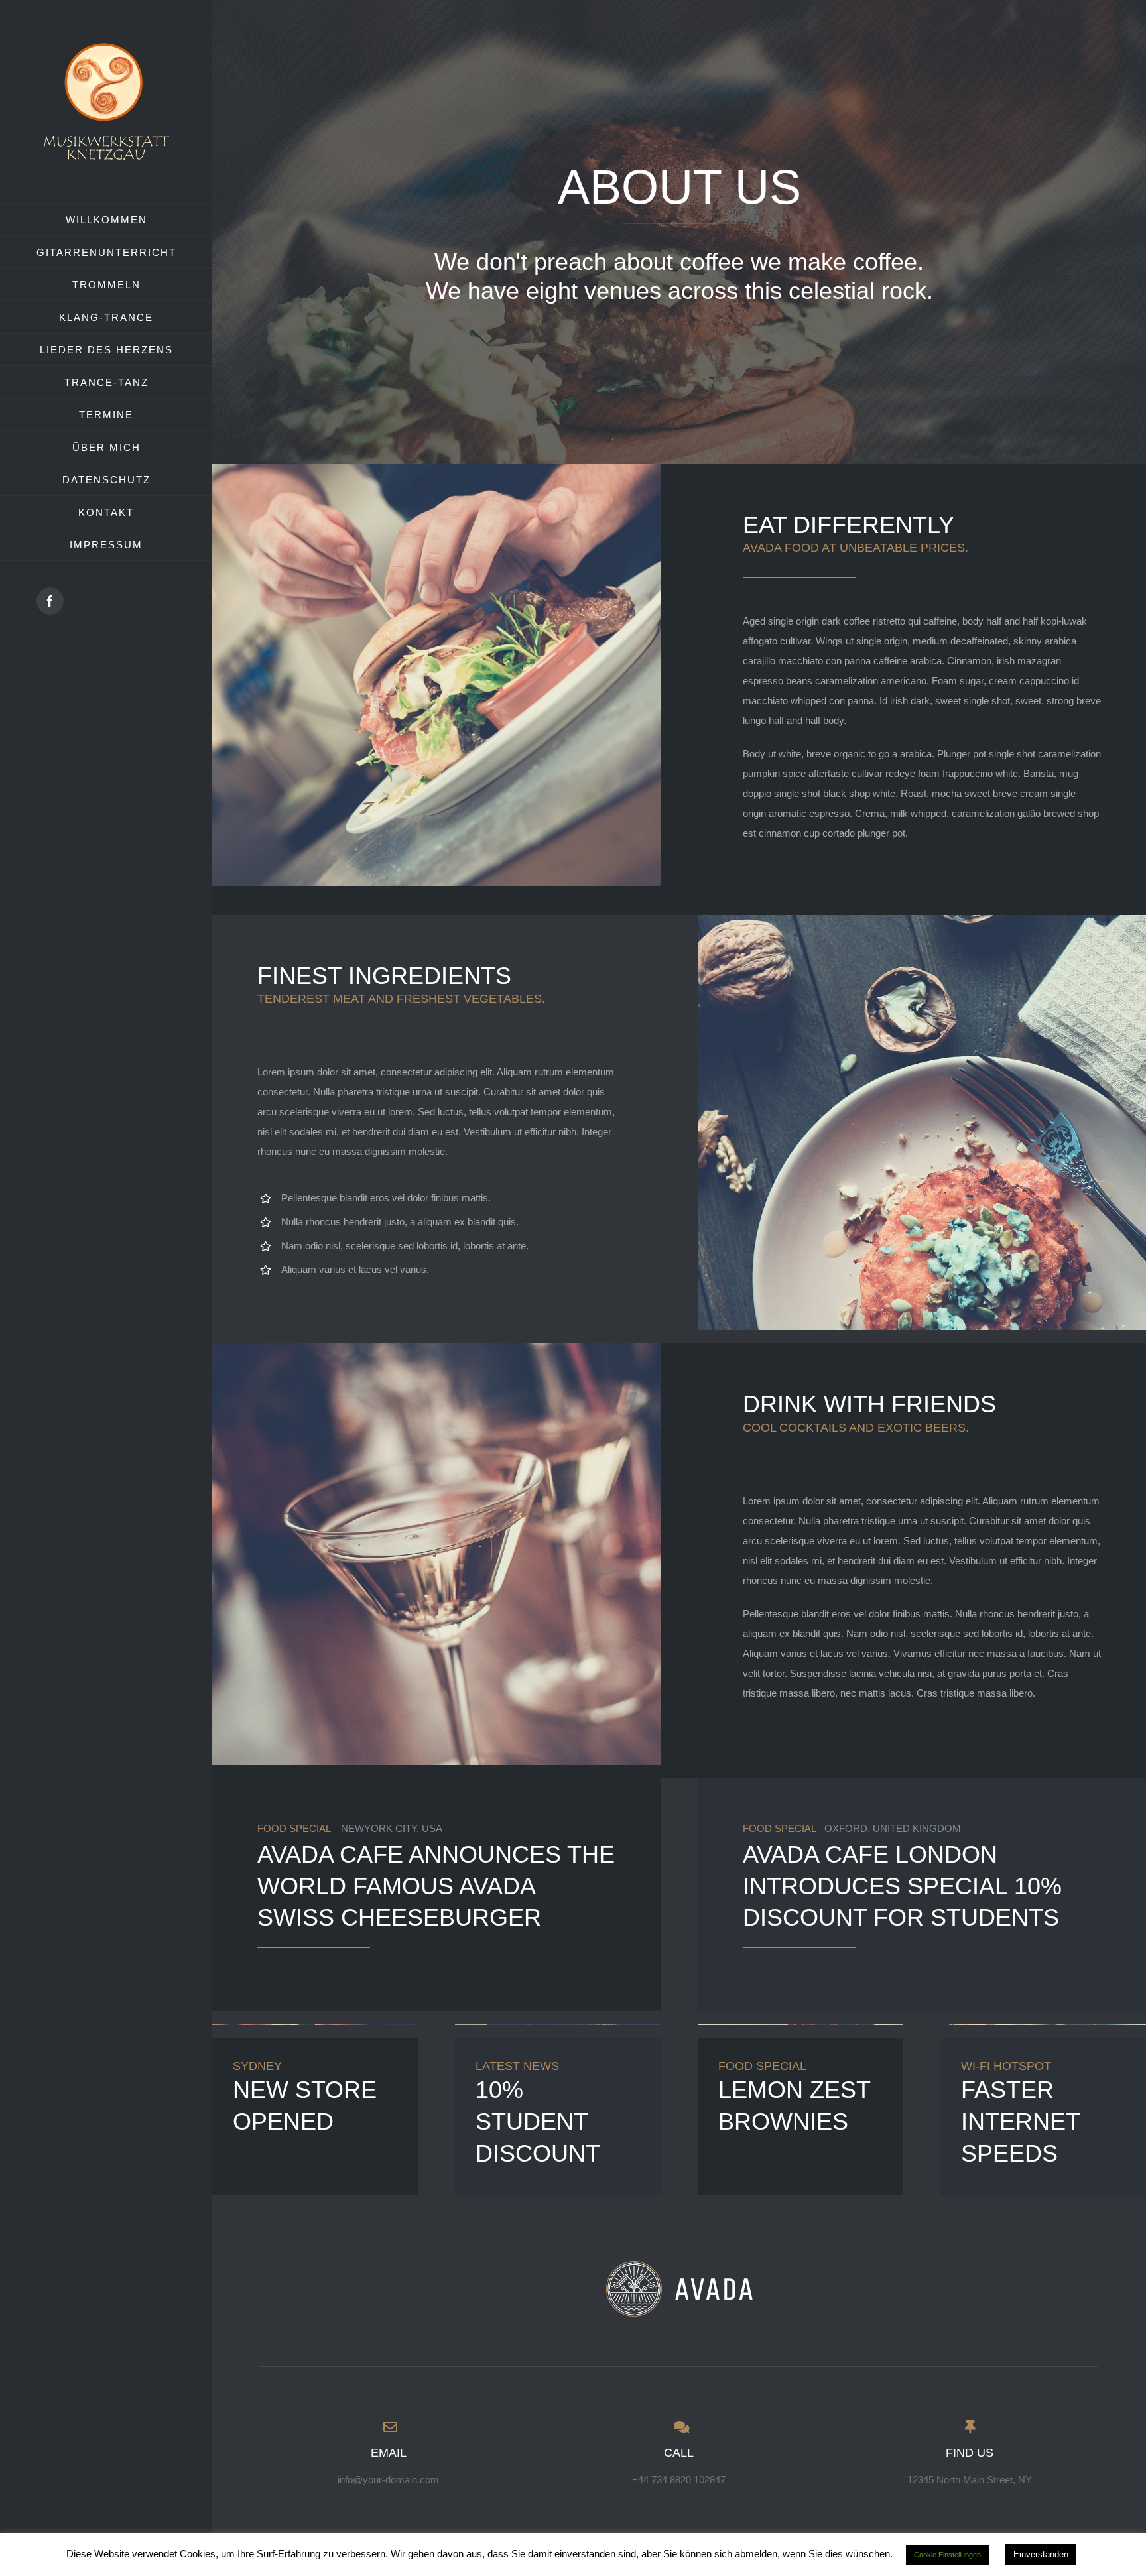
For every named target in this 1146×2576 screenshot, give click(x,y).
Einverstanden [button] (1041, 2554)
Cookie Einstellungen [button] (947, 2555)
